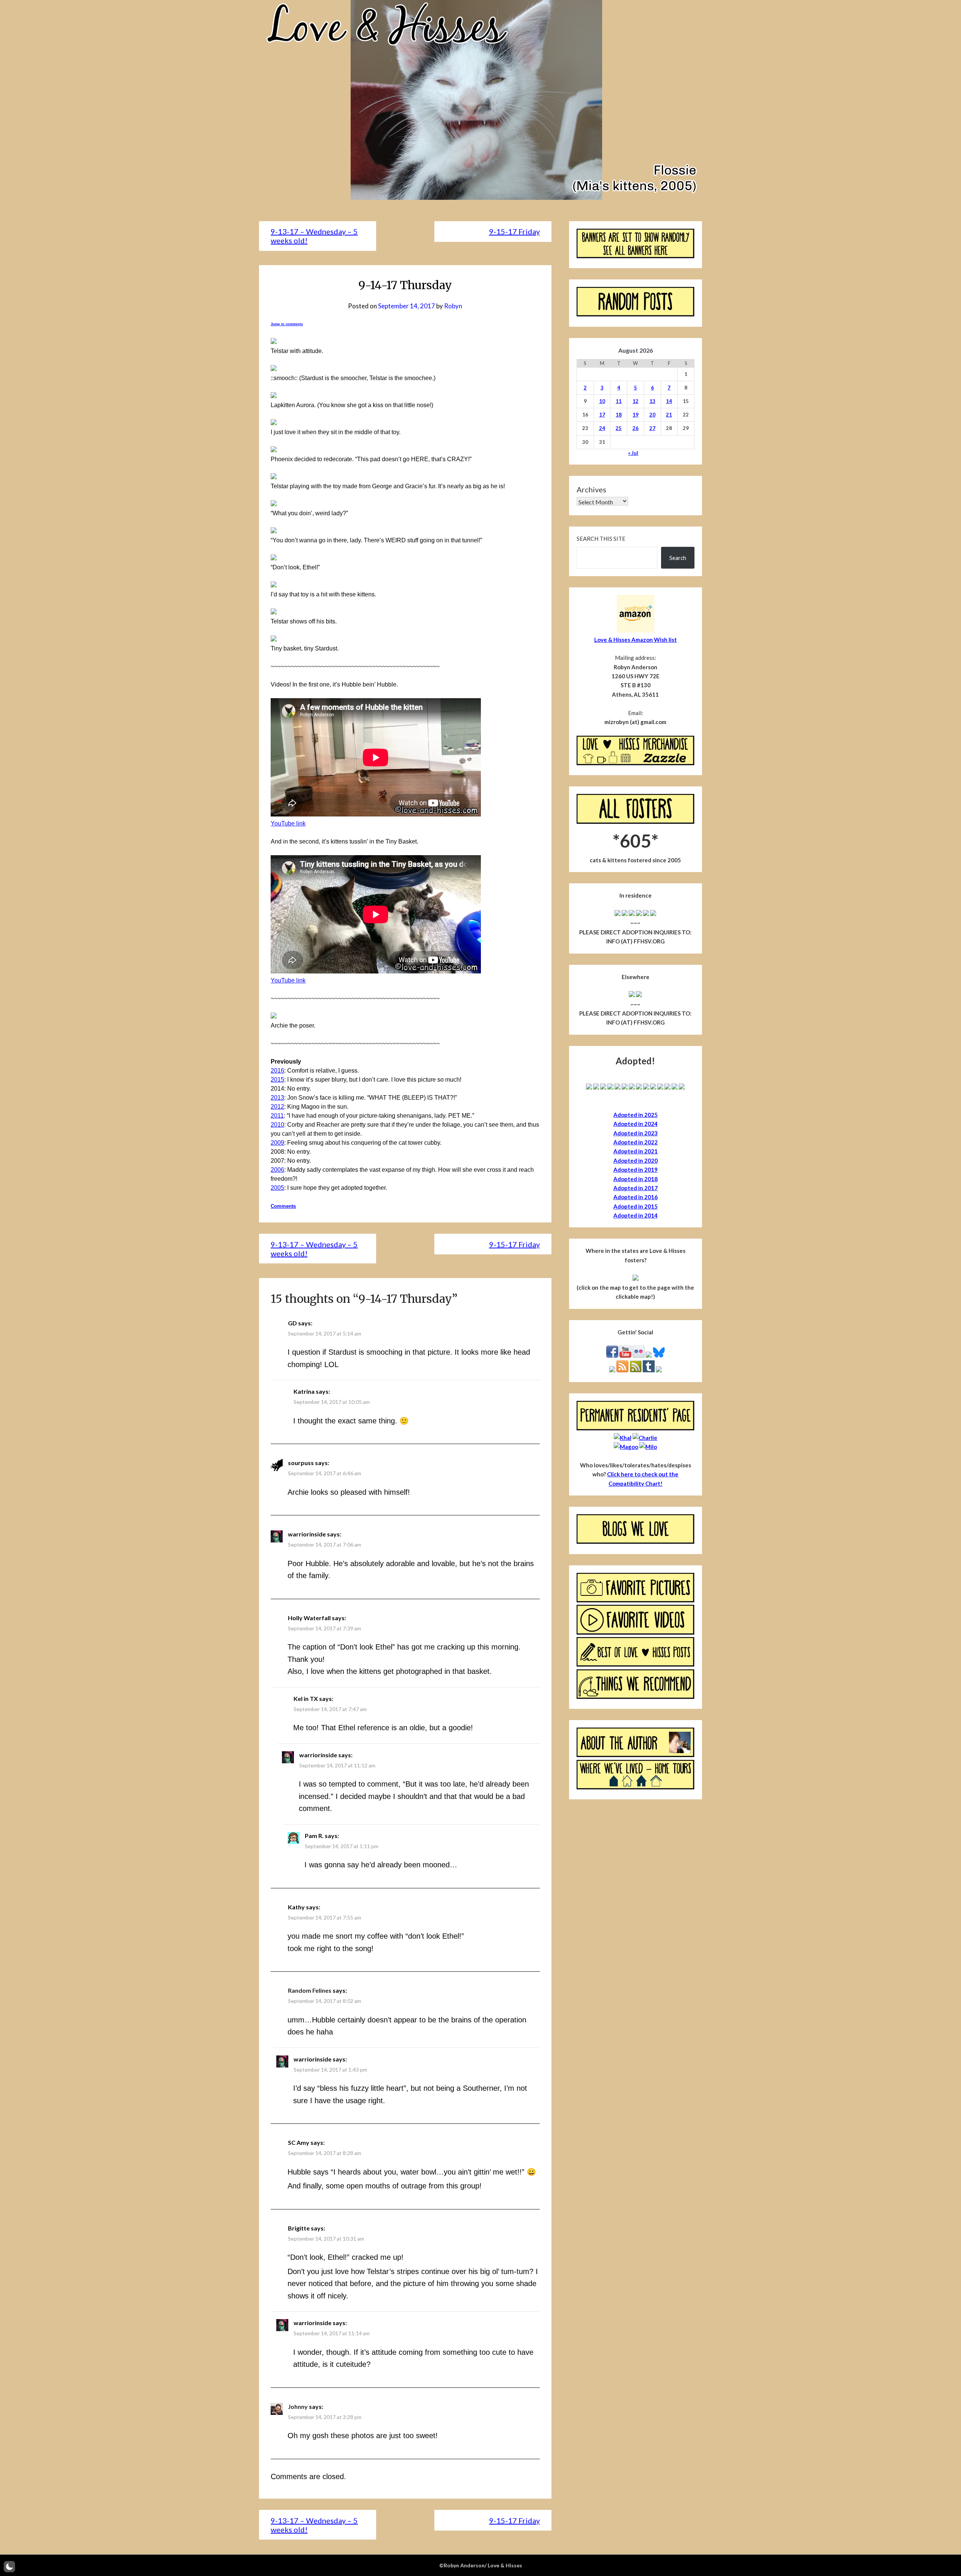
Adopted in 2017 (636, 1188)
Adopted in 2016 (636, 1197)
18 (619, 415)
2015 (277, 1080)
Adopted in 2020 (636, 1160)
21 (669, 415)
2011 (277, 1116)
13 (652, 401)
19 (636, 415)
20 (652, 415)
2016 (277, 1071)
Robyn (453, 306)
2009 (277, 1143)
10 (602, 401)
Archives (591, 489)
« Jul (633, 453)
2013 (277, 1098)
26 (636, 428)
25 (619, 428)
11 (619, 401)
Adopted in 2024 (636, 1124)
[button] (9, 2567)
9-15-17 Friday (514, 231)
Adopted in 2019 (636, 1170)
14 (669, 401)
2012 (277, 1107)
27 (652, 428)
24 (602, 428)
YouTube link (288, 823)
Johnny (298, 2406)
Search (678, 558)
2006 (277, 1170)
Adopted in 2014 (636, 1215)
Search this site (601, 539)
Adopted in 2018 (636, 1179)
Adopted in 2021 (636, 1151)
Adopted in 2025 (636, 1115)
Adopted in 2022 (636, 1142)
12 (636, 401)
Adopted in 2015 (636, 1206)
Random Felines (310, 1990)
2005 (277, 1188)
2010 (277, 1125)
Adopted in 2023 (636, 1133)
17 (602, 415)
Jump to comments (287, 324)
